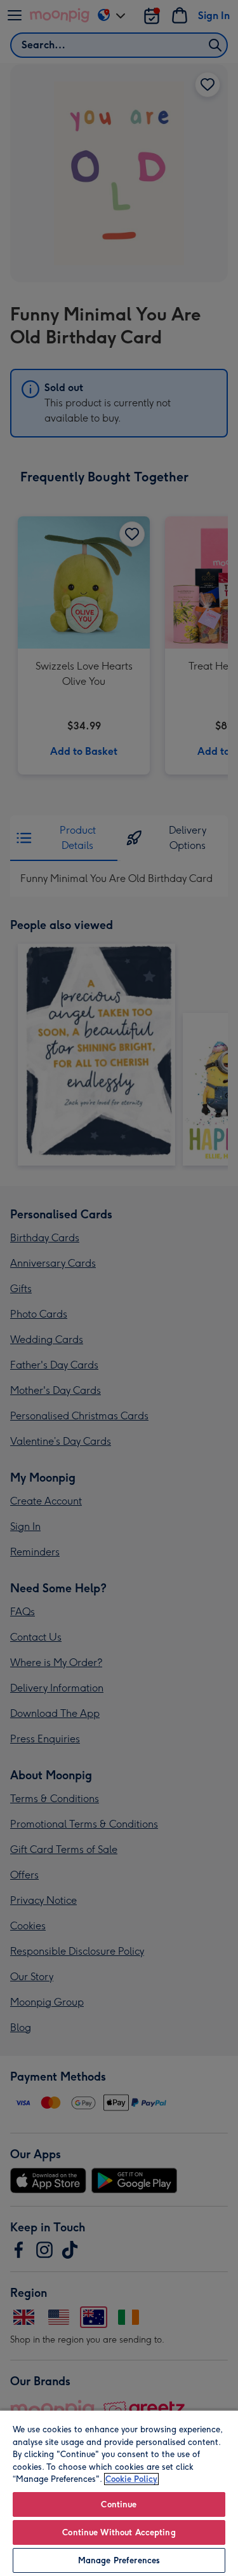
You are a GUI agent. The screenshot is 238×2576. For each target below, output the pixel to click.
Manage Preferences (119, 2560)
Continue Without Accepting (119, 2532)
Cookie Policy (131, 2479)
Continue (119, 2504)
